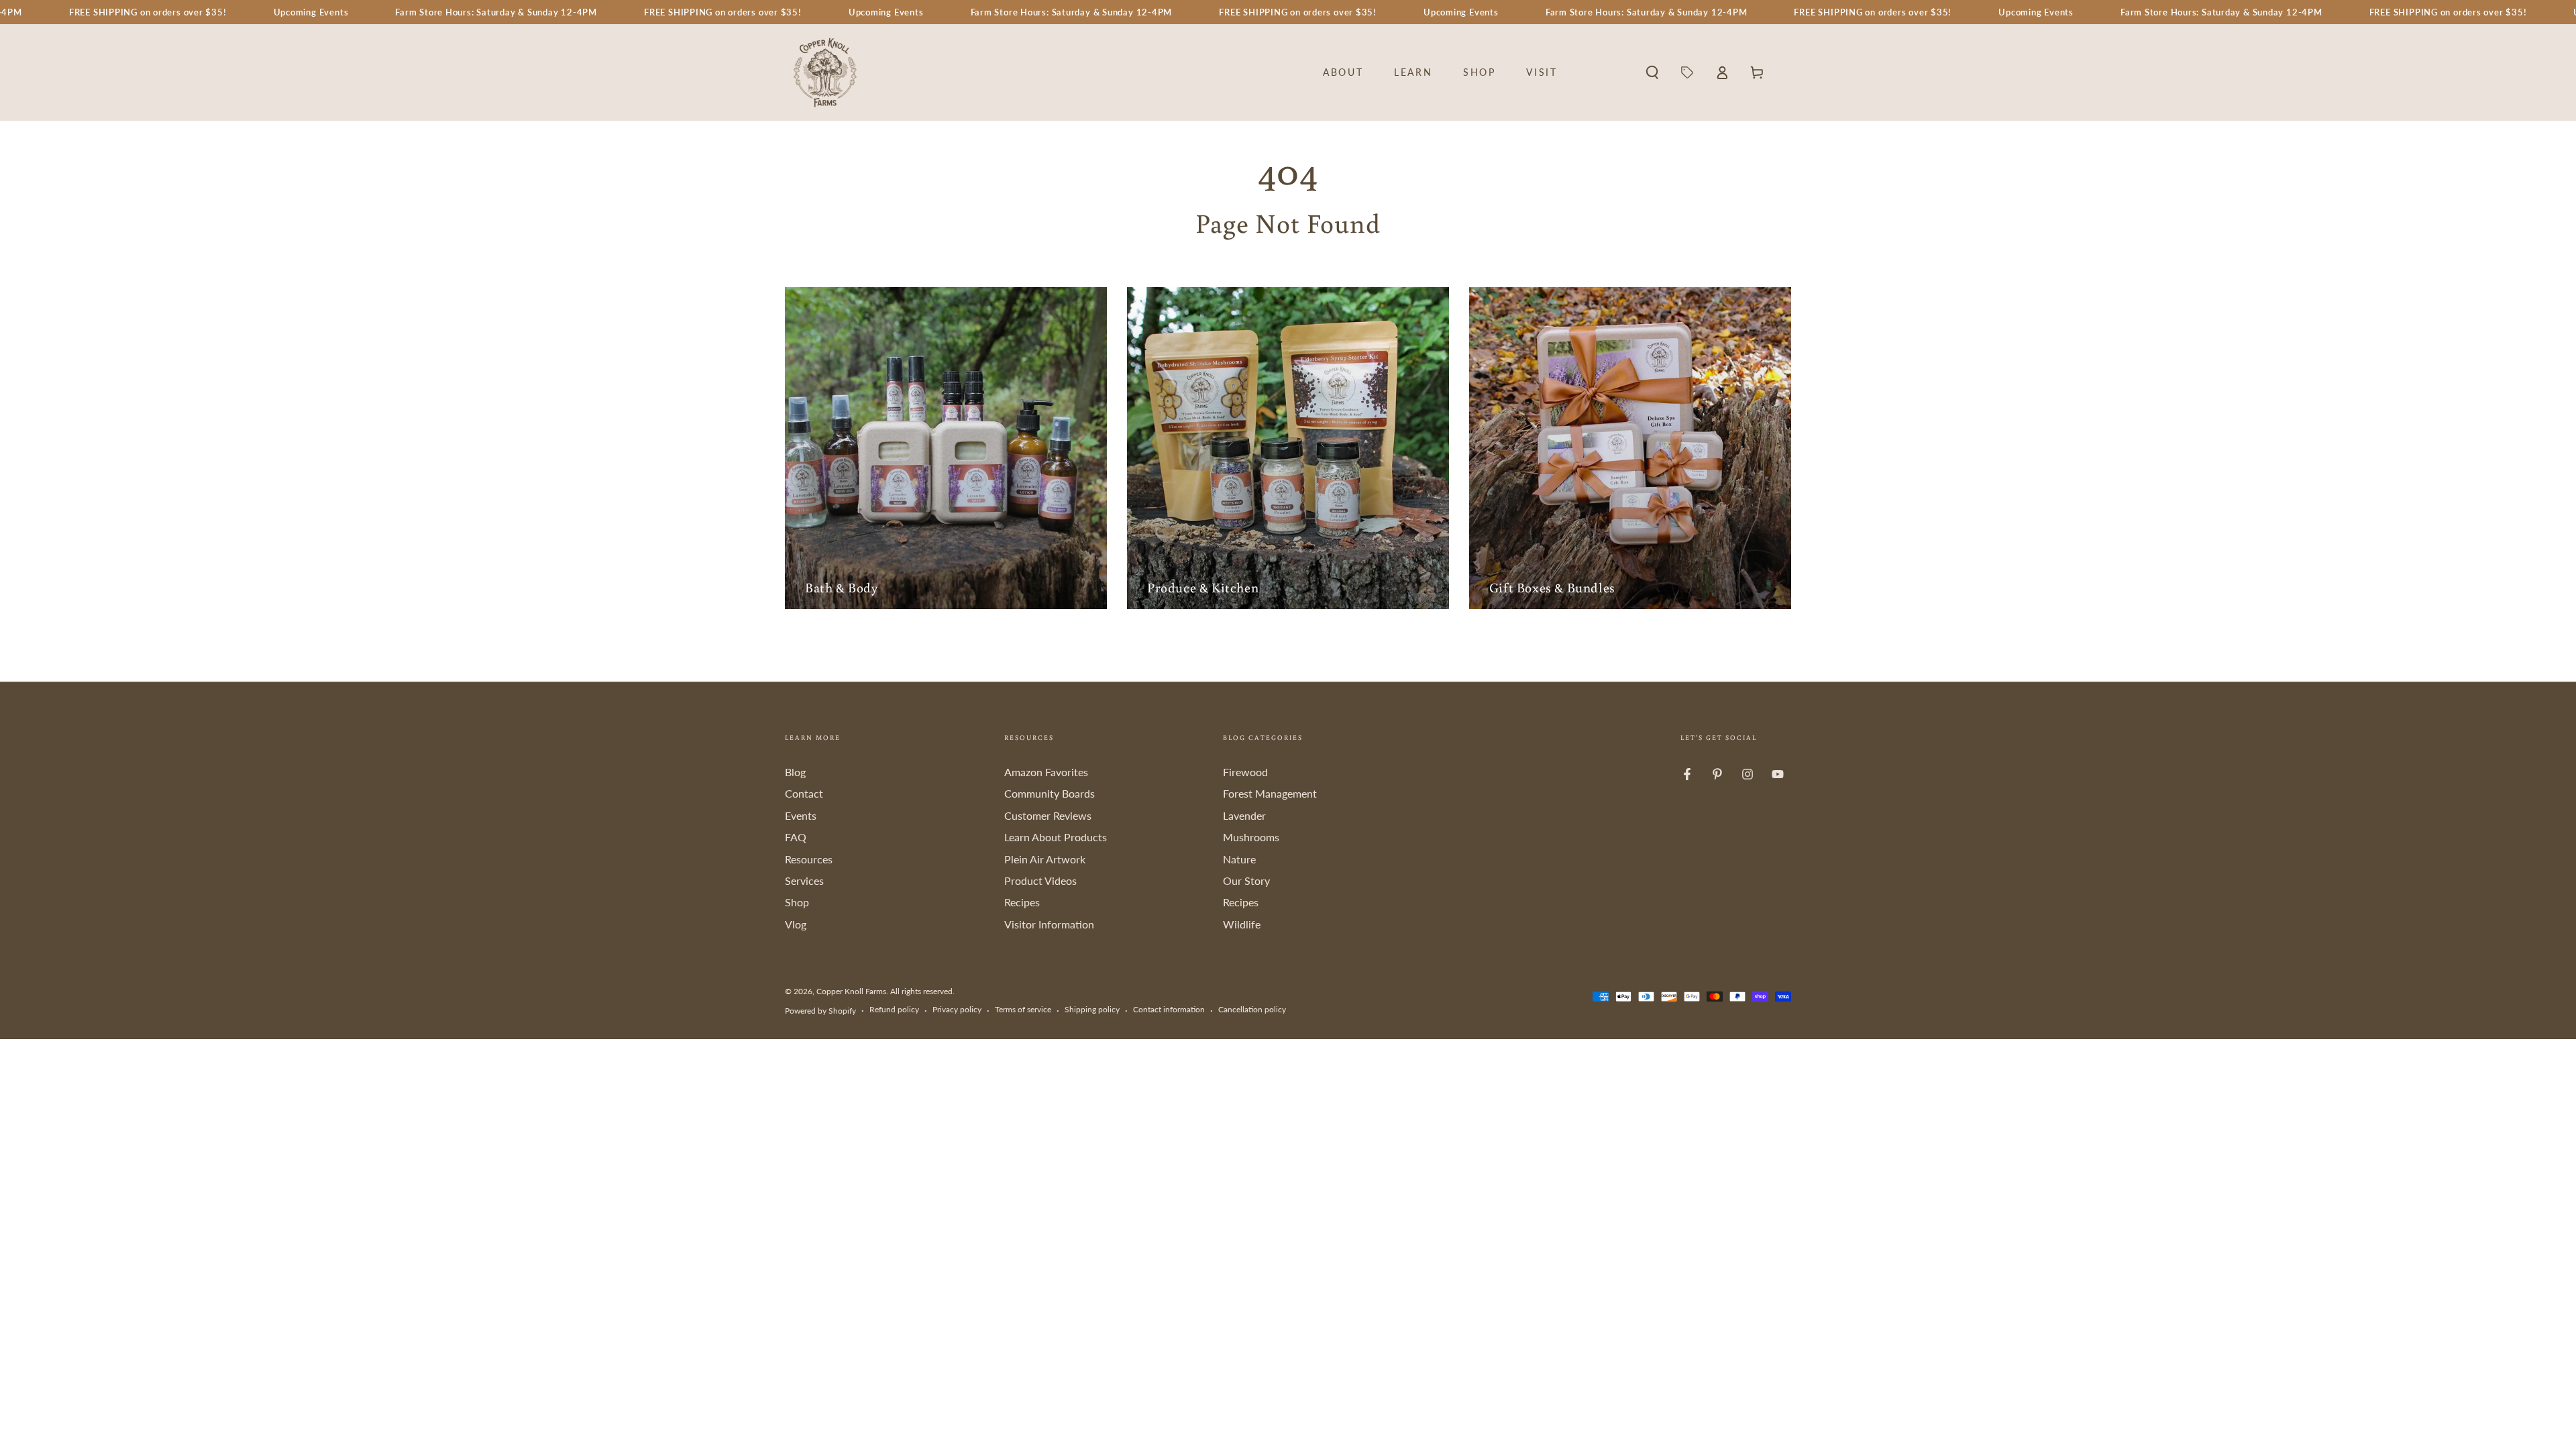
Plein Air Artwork (1045, 859)
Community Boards (1050, 793)
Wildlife (1242, 924)
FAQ (796, 837)
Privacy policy (957, 1009)
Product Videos (1040, 880)
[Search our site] (1652, 72)
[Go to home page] (825, 72)
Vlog (796, 924)
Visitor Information (1049, 924)
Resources (809, 859)
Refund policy (894, 1009)
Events (801, 815)
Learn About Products (1056, 837)
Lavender (1244, 815)
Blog (795, 772)
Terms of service (1023, 1009)
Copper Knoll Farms (851, 991)
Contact (804, 793)
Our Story (1246, 880)
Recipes (1022, 902)
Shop (797, 902)
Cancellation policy (1252, 1009)
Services (804, 880)
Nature (1239, 859)
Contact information (1169, 1009)
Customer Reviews (1048, 815)
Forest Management (1270, 793)
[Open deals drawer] (1687, 72)
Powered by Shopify (820, 1011)
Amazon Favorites (1046, 772)
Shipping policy (1092, 1009)
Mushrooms (1251, 837)
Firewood (1245, 772)
